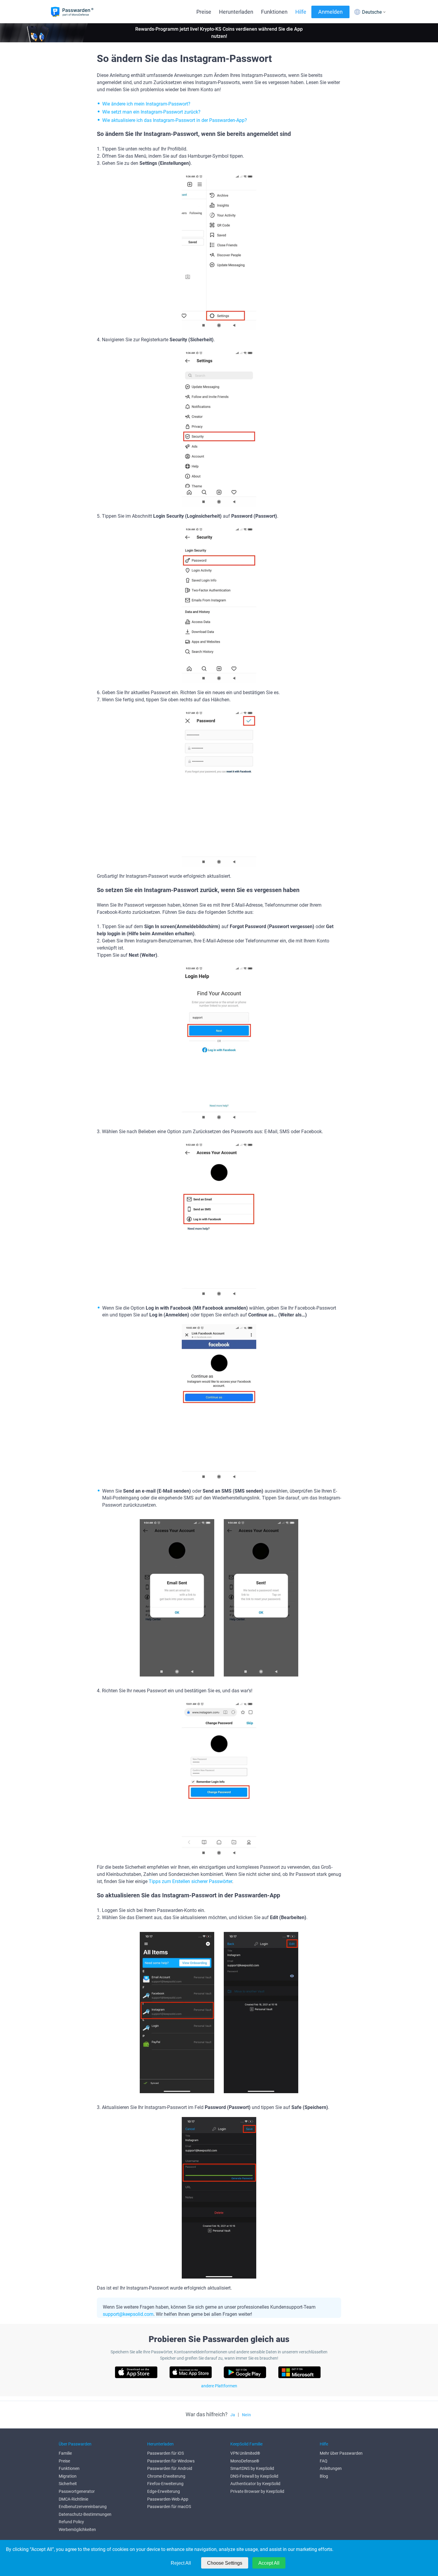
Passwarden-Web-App (168, 2499)
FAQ (324, 2461)
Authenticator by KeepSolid (255, 2484)
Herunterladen (236, 12)
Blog (324, 2476)
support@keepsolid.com (128, 2314)
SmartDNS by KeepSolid (252, 2468)
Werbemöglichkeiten (77, 2530)
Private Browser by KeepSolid (257, 2491)
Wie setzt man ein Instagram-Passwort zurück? (151, 112)
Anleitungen (331, 2468)
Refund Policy (71, 2522)
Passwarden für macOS (169, 2507)
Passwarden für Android (170, 2468)
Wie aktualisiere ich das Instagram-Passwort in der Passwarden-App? (175, 120)
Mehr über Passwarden (341, 2453)
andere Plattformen (219, 2386)
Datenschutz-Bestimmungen (85, 2514)
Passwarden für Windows (171, 2461)
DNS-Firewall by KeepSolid (254, 2476)
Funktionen (274, 12)
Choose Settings (225, 2563)
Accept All (269, 2563)
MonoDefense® (245, 2461)
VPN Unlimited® (245, 2453)
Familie (65, 2453)
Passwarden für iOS (166, 2453)
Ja (233, 2415)
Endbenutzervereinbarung (83, 2507)
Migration (68, 2476)
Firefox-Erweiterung (165, 2484)
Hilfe (301, 12)
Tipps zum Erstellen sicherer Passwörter (190, 1881)
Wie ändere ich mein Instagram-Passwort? (146, 104)
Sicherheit (68, 2484)
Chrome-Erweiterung (166, 2476)
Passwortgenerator (77, 2491)
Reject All (181, 2563)
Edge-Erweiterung (164, 2491)
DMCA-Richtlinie (73, 2499)
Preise (204, 12)
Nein (246, 2415)
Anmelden (330, 12)
